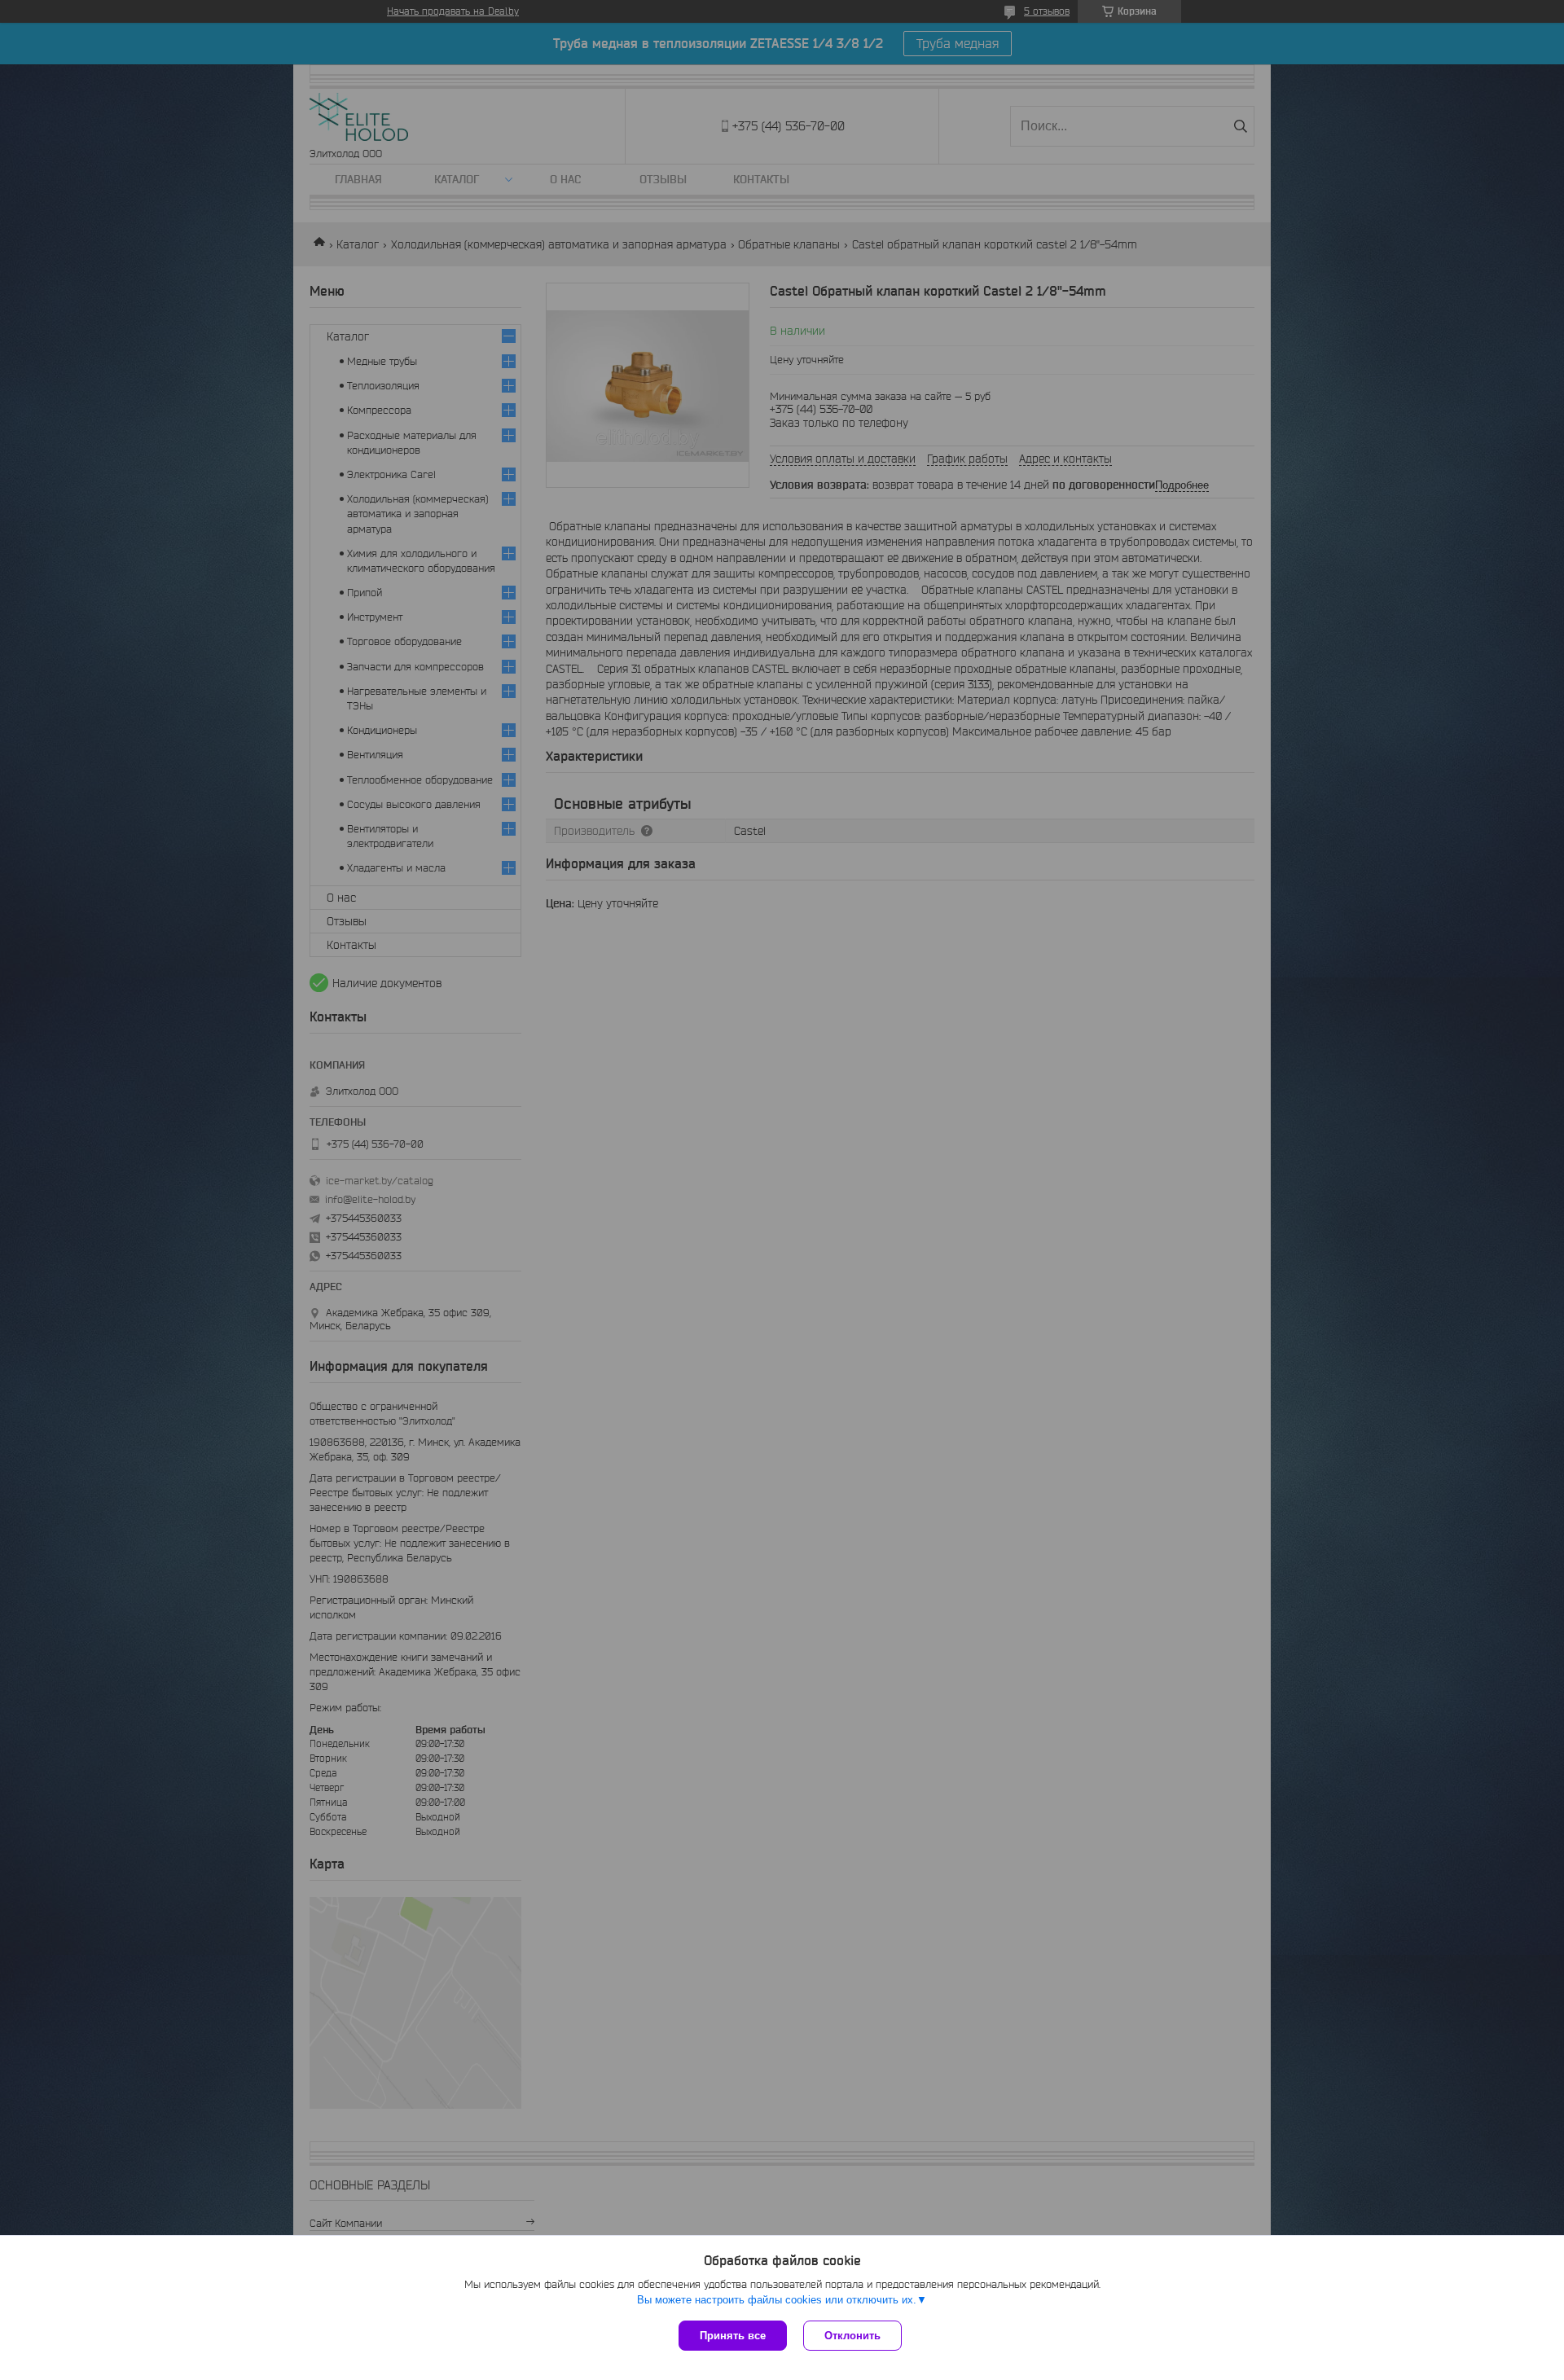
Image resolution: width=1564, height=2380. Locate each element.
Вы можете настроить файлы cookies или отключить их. (777, 2300)
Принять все (733, 2336)
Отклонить (852, 2336)
